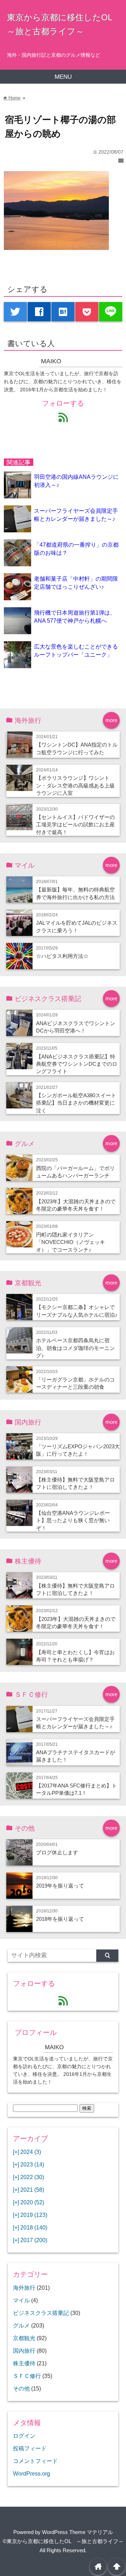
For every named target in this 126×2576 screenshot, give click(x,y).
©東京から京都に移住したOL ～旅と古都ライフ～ (63, 2541)
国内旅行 (24, 2351)
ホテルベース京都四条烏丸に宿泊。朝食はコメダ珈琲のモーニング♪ (75, 1348)
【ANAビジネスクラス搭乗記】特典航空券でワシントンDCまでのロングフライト (77, 1064)
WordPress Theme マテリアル (78, 2532)
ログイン (24, 2436)
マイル (21, 2300)
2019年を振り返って (60, 1886)
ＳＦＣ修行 (27, 2376)
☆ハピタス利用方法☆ (62, 956)
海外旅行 (24, 2288)
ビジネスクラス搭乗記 (41, 2313)
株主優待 (24, 2363)
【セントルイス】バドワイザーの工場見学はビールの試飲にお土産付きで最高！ (75, 825)
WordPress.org (31, 2473)
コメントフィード (35, 2461)
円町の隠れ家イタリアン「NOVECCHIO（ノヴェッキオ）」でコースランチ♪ (71, 1242)
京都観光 (24, 2338)
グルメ (21, 2325)
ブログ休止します (57, 1852)
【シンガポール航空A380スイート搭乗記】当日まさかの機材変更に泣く (76, 1103)
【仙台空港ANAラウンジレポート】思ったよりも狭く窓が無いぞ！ (73, 1520)
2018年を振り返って (60, 1919)
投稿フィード (30, 2448)
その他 (21, 2388)
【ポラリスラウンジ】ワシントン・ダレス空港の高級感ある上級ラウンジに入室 (75, 785)
